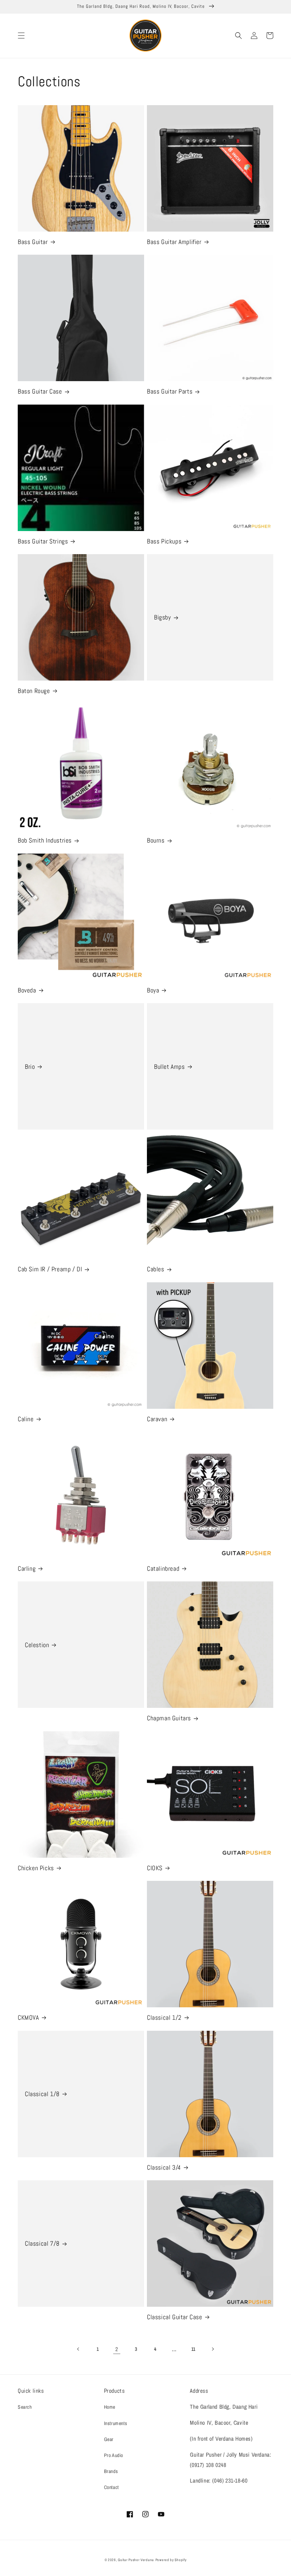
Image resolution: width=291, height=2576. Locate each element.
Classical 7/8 (42, 2243)
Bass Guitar (33, 242)
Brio (30, 1067)
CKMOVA (28, 2017)
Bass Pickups (164, 541)
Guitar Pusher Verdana (136, 2560)
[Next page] (213, 2349)
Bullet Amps (169, 1067)
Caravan (157, 1419)
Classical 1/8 (42, 2094)
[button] (21, 36)
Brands (111, 2471)
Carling (27, 1568)
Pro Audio (114, 2455)
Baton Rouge (34, 691)
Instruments (116, 2423)
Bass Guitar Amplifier (174, 242)
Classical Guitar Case (175, 2317)
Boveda (27, 990)
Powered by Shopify (171, 2560)
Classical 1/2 (164, 2017)
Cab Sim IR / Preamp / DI (50, 1269)
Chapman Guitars (169, 1718)
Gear (109, 2439)
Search (25, 2407)
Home (110, 2407)
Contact (111, 2487)
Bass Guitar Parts (170, 391)
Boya (153, 990)
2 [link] (117, 2349)
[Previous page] (78, 2349)
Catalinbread (163, 1568)
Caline (26, 1419)
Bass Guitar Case (40, 391)
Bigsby (163, 617)
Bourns (156, 840)
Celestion (37, 1645)
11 (193, 2349)
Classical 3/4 (164, 2167)
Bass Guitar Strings (43, 541)
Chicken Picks (36, 1868)
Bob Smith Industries (45, 840)
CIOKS (155, 1868)
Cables (156, 1269)
